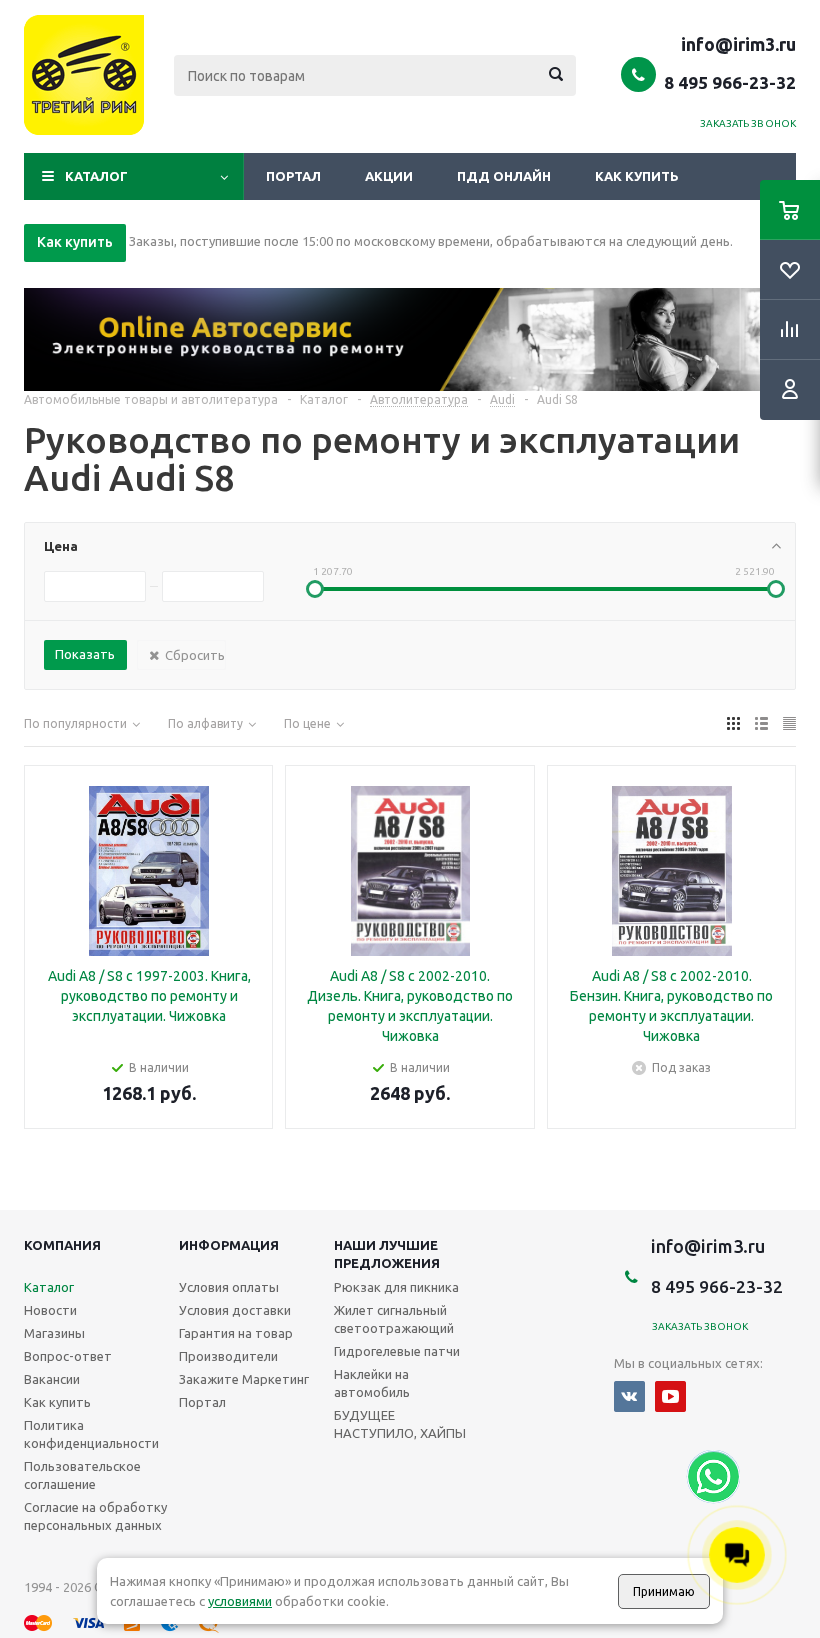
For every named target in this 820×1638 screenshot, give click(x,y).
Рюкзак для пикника (396, 1287)
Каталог (96, 176)
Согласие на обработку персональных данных (95, 1516)
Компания (62, 1245)
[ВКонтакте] (629, 1396)
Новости (50, 1310)
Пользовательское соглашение (82, 1475)
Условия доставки (235, 1310)
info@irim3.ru (738, 44)
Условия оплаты (229, 1287)
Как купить (637, 176)
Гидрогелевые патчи (397, 1351)
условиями (240, 1601)
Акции (389, 176)
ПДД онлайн (504, 176)
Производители (228, 1356)
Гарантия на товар (236, 1333)
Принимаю (664, 1591)
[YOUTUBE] (670, 1396)
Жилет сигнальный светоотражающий (394, 1319)
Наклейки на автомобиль (372, 1383)
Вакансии (52, 1379)
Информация (229, 1245)
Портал (293, 176)
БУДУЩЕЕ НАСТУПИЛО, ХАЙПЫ (400, 1424)
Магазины (54, 1333)
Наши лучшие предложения (387, 1254)
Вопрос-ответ (68, 1356)
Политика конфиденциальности (91, 1434)
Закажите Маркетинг (244, 1379)
